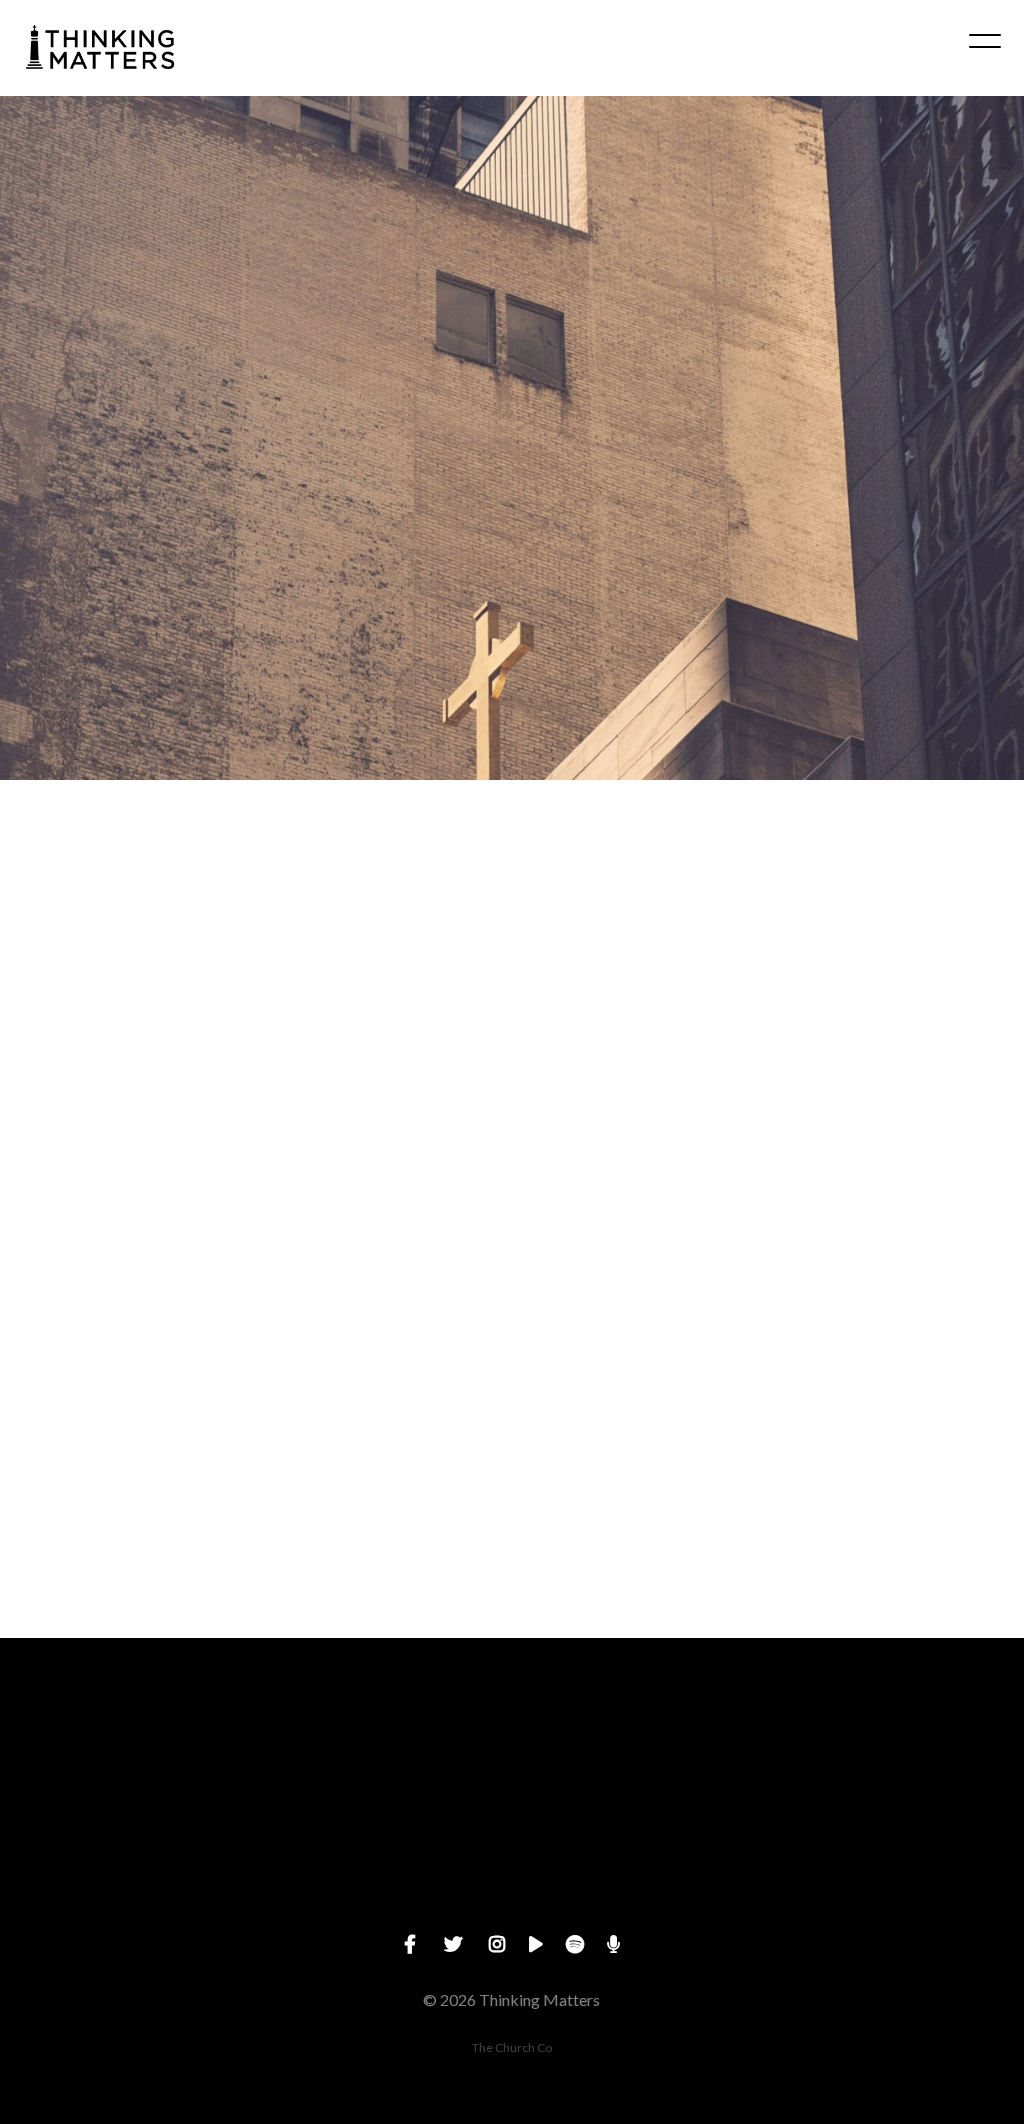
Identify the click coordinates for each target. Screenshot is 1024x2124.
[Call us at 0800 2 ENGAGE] (384, 1748)
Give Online (896, 1860)
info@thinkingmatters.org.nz (127, 1860)
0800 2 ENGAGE (383, 1860)
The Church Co (512, 2047)
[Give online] (896, 1748)
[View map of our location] (640, 1748)
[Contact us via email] (128, 1748)
